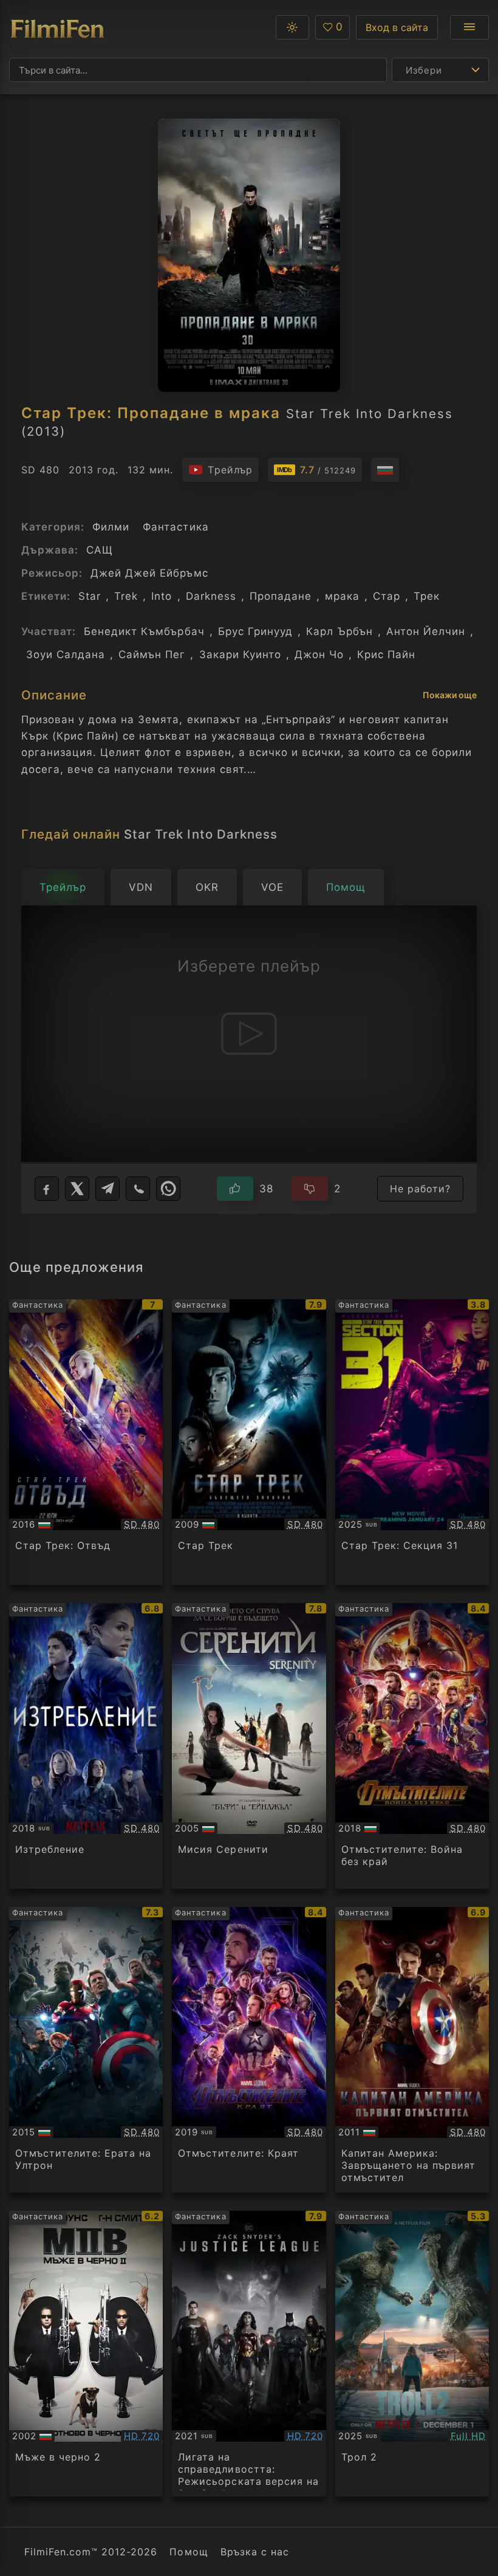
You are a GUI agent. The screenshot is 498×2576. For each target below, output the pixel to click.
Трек (427, 596)
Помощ (189, 2552)
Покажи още (450, 695)
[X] (77, 1189)
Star (90, 596)
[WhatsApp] (168, 1189)
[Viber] (138, 1189)
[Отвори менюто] (469, 27)
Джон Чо (319, 654)
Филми (111, 527)
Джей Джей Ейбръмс (149, 573)
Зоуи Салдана (66, 654)
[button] (292, 27)
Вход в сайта (397, 27)
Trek (126, 596)
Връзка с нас (255, 2552)
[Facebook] (47, 1189)
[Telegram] (107, 1189)
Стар (387, 596)
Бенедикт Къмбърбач (144, 631)
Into (162, 596)
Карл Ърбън (339, 631)
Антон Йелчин (426, 631)
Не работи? (420, 1189)
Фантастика (176, 527)
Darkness (211, 596)
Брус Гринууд (255, 631)
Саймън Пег (152, 654)
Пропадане (281, 596)
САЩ (100, 550)
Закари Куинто (240, 654)
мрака (342, 596)
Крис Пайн (386, 654)
